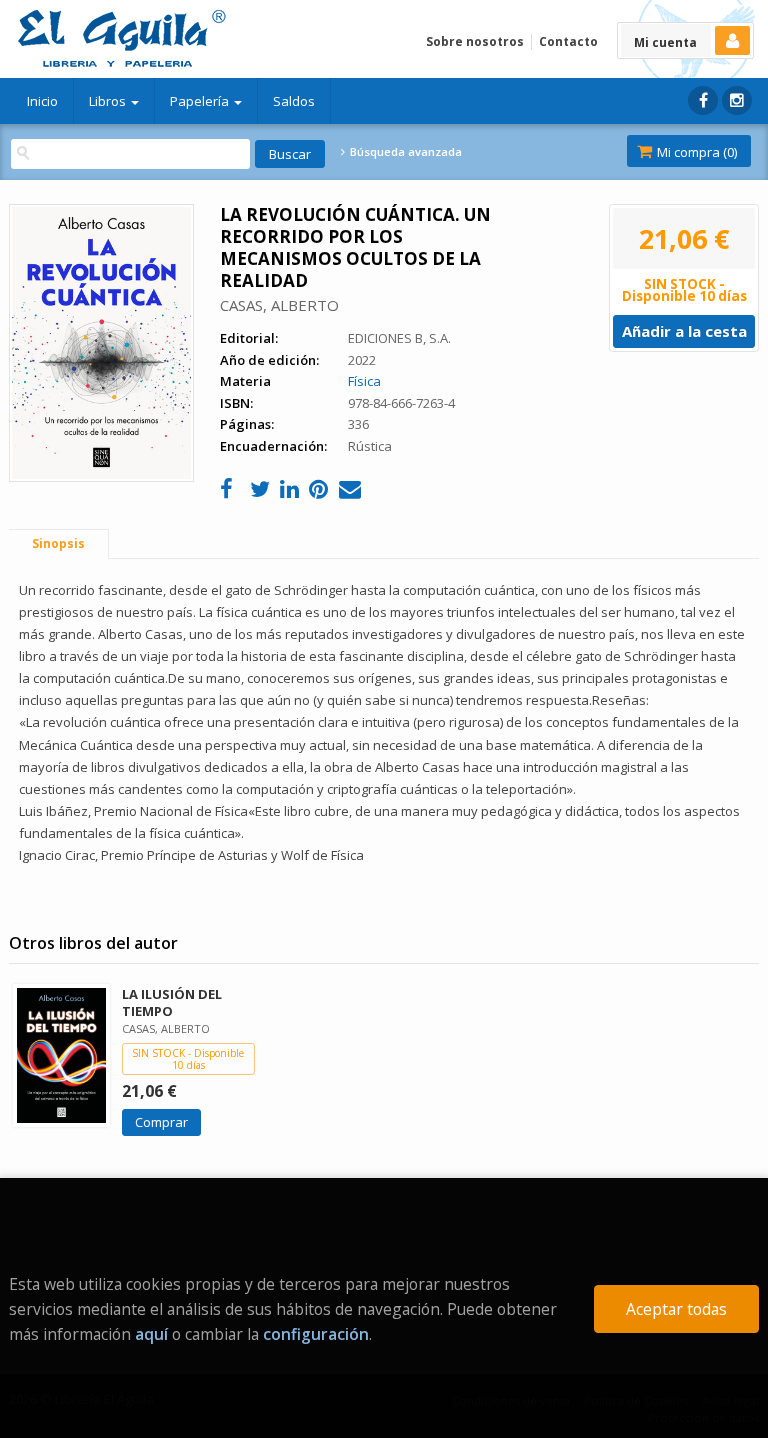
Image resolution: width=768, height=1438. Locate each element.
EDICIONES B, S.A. (399, 338)
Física (364, 381)
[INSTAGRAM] (737, 100)
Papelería (201, 101)
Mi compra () (695, 152)
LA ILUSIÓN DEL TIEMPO (172, 1002)
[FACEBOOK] (703, 100)
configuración (316, 1334)
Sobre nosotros (475, 41)
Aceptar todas (676, 1309)
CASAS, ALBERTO (279, 305)
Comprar (161, 1122)
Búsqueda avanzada (404, 152)
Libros (109, 101)
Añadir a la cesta (684, 331)
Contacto (568, 41)
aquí (151, 1334)
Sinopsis (58, 543)
